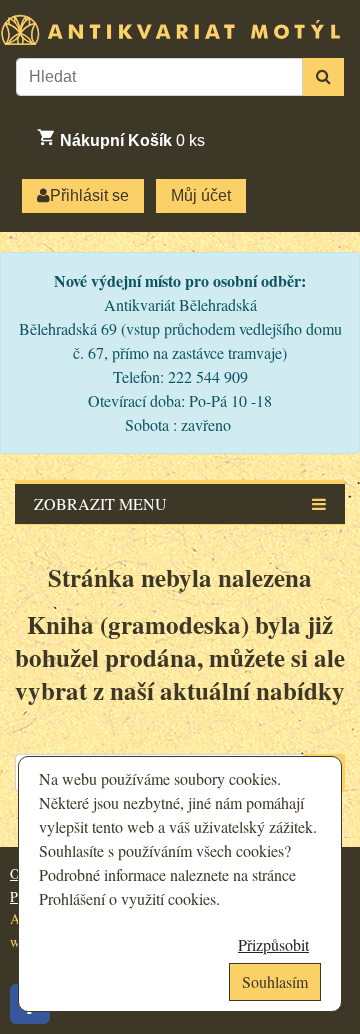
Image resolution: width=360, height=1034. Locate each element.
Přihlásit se (89, 195)
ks (132, 140)
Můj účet (201, 195)
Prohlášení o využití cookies (127, 898)
